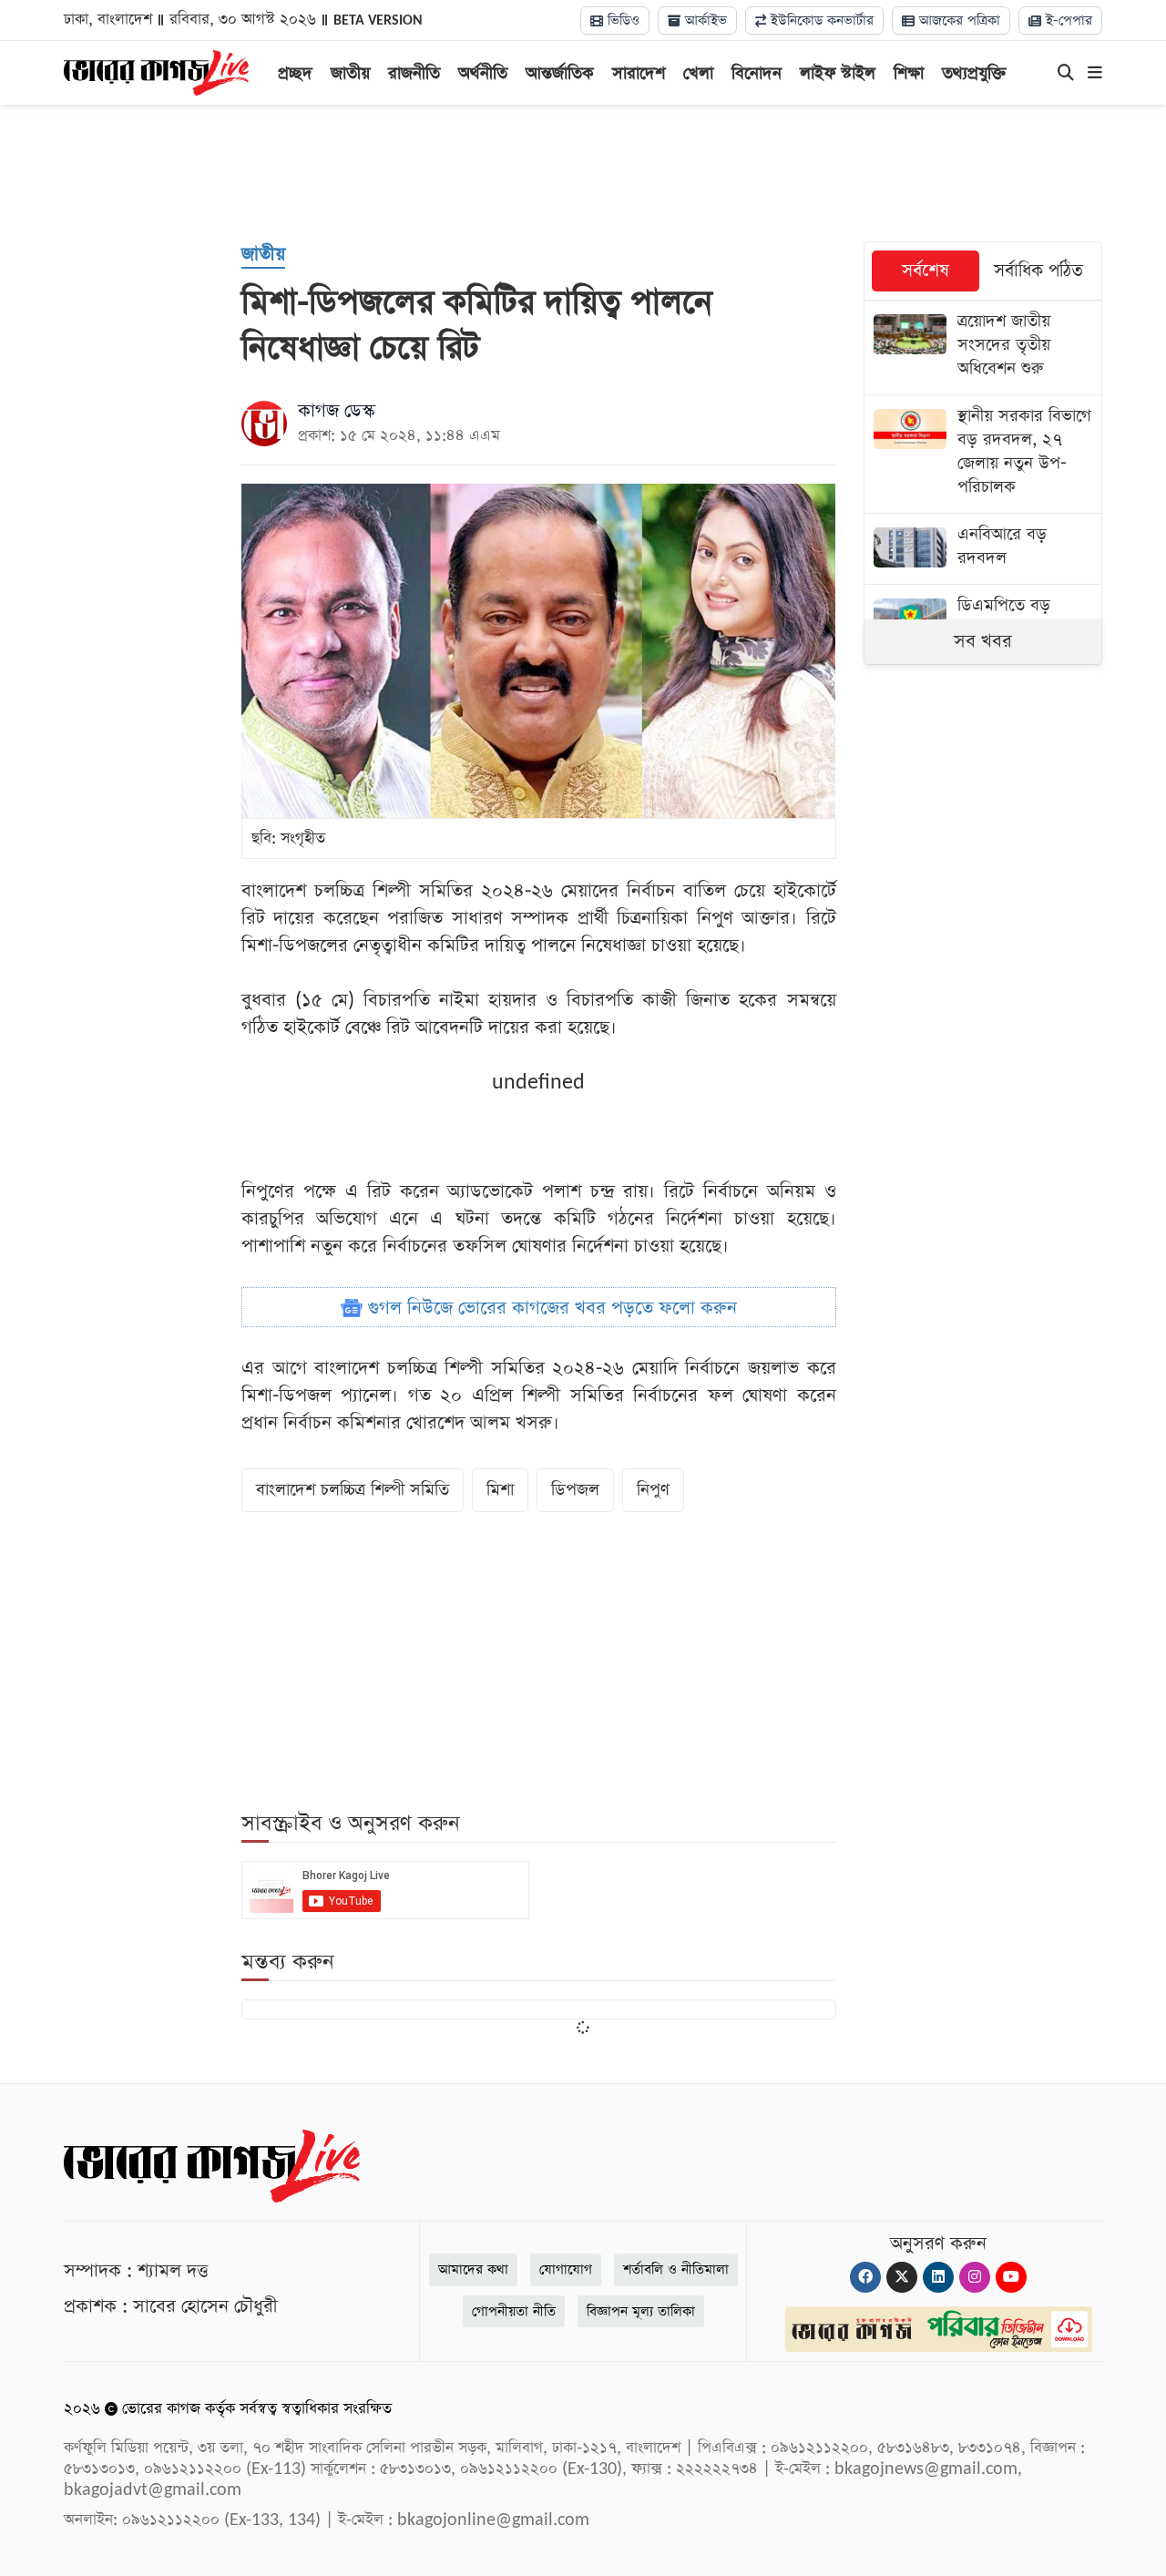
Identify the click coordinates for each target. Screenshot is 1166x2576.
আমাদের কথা (473, 2269)
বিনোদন (757, 73)
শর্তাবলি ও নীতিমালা (676, 2269)
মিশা (500, 1490)
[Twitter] (902, 2277)
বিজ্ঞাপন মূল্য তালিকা (641, 2311)
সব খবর (983, 641)
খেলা (698, 73)
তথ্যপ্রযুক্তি (974, 73)
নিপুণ (653, 1490)
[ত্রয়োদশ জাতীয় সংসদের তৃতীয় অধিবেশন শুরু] (983, 348)
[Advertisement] (583, 173)
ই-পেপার (1067, 20)
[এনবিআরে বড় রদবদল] (983, 549)
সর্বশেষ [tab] (926, 271)
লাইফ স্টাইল (838, 73)
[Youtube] (1011, 2277)
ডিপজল (575, 1490)
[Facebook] (865, 2277)
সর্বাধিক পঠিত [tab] (1038, 271)
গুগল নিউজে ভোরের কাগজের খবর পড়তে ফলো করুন (550, 1308)
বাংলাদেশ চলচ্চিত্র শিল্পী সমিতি (353, 1490)
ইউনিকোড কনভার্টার (820, 20)
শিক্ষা (909, 73)
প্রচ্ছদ (295, 73)
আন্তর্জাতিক (560, 73)
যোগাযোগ (566, 2269)
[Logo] (156, 71)
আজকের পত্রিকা (957, 20)
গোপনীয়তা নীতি (514, 2311)
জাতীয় (350, 73)
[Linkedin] (938, 2277)
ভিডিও (621, 20)
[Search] (1066, 74)
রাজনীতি (414, 73)
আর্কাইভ (704, 20)
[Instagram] (975, 2277)
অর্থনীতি (483, 73)
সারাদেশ (639, 73)
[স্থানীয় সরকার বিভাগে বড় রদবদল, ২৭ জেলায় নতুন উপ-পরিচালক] (983, 454)
